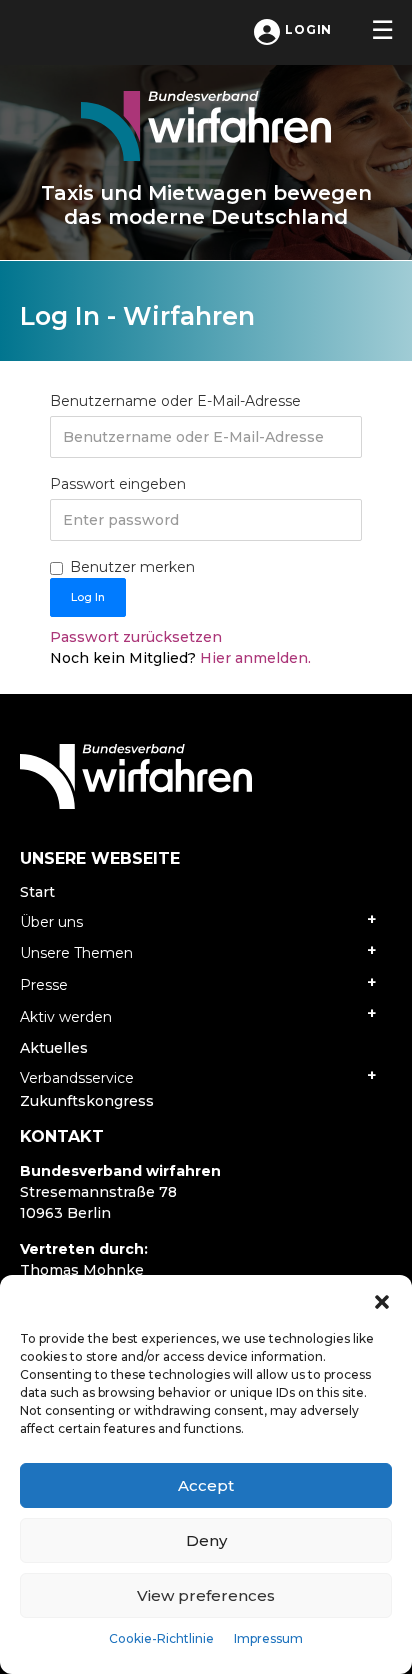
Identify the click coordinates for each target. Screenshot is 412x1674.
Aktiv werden (66, 1017)
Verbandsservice (77, 1078)
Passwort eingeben (118, 484)
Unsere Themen (76, 953)
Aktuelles (54, 1048)
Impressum (268, 1638)
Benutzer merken (132, 567)
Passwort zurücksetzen (136, 637)
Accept (206, 1485)
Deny (206, 1540)
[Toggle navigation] (382, 30)
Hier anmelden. (253, 658)
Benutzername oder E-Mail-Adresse (175, 401)
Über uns (51, 922)
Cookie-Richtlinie (161, 1638)
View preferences (206, 1595)
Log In (88, 597)
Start (37, 892)
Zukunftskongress (87, 1101)
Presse (44, 985)
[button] (382, 1300)
